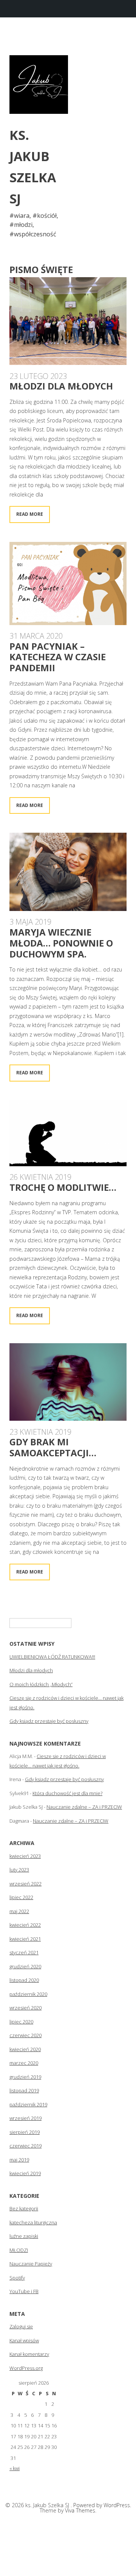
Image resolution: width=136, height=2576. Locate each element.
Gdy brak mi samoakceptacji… (53, 1447)
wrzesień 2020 (25, 2008)
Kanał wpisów (24, 2340)
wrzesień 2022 (25, 1884)
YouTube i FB (24, 2291)
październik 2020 (28, 1994)
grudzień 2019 (25, 2077)
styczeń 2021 (24, 1952)
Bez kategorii (24, 2208)
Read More (30, 514)
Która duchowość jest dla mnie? (67, 1793)
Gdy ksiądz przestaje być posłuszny (49, 1721)
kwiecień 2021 (25, 1939)
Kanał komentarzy (29, 2354)
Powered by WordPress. (102, 2505)
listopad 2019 (24, 2090)
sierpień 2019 (25, 2132)
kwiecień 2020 (25, 2049)
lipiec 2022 (21, 1897)
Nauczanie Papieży (31, 2264)
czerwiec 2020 (25, 2035)
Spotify (17, 2278)
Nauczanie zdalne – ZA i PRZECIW (84, 1807)
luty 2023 (19, 1870)
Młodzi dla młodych (61, 386)
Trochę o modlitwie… (63, 1187)
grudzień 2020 (25, 1966)
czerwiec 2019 (25, 2146)
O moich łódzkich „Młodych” (41, 1684)
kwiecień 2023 (25, 1856)
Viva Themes (80, 2510)
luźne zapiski (24, 2236)
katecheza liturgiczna (33, 2222)
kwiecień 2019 (25, 2173)
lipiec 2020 (21, 2022)
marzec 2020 (24, 2063)
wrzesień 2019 (25, 2118)
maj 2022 (19, 1911)
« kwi (15, 2468)
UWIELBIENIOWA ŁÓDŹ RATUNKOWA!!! (52, 1657)
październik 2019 (28, 2104)
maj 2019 (19, 2160)
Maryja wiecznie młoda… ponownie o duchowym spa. (61, 943)
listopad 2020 (24, 1980)
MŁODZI (19, 2250)
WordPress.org (26, 2368)
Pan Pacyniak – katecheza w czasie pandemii (58, 657)
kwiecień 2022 (25, 1925)
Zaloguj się (21, 2326)
